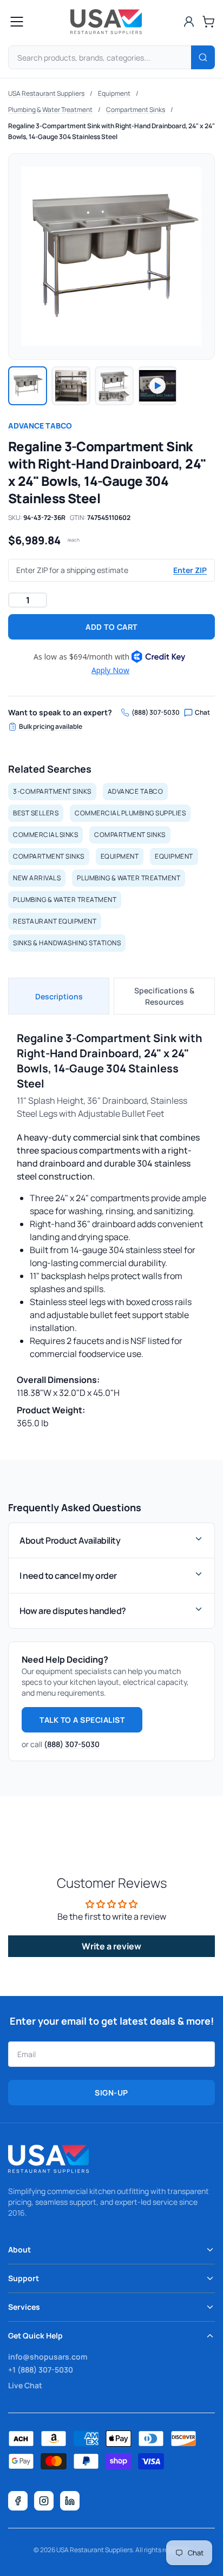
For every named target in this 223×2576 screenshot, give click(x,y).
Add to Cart (111, 627)
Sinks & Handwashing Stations (67, 943)
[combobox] (111, 57)
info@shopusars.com (48, 2357)
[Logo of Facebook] (18, 2501)
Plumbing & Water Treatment (50, 110)
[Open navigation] (17, 22)
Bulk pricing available (51, 727)
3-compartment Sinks (52, 791)
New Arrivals (37, 878)
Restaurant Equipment (55, 921)
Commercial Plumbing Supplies (130, 813)
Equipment (114, 93)
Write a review (111, 1946)
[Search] (203, 57)
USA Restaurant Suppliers (46, 93)
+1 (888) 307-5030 (41, 2370)
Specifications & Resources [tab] (164, 996)
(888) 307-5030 (156, 713)
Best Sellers (36, 813)
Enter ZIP (190, 570)
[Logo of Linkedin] (70, 2501)
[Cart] (208, 22)
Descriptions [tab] (59, 996)
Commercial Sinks (45, 835)
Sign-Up (111, 2093)
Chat (202, 713)
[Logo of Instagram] (44, 2501)
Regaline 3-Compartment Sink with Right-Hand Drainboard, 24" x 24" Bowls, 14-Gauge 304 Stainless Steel (111, 131)
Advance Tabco (40, 426)
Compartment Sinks (136, 110)
